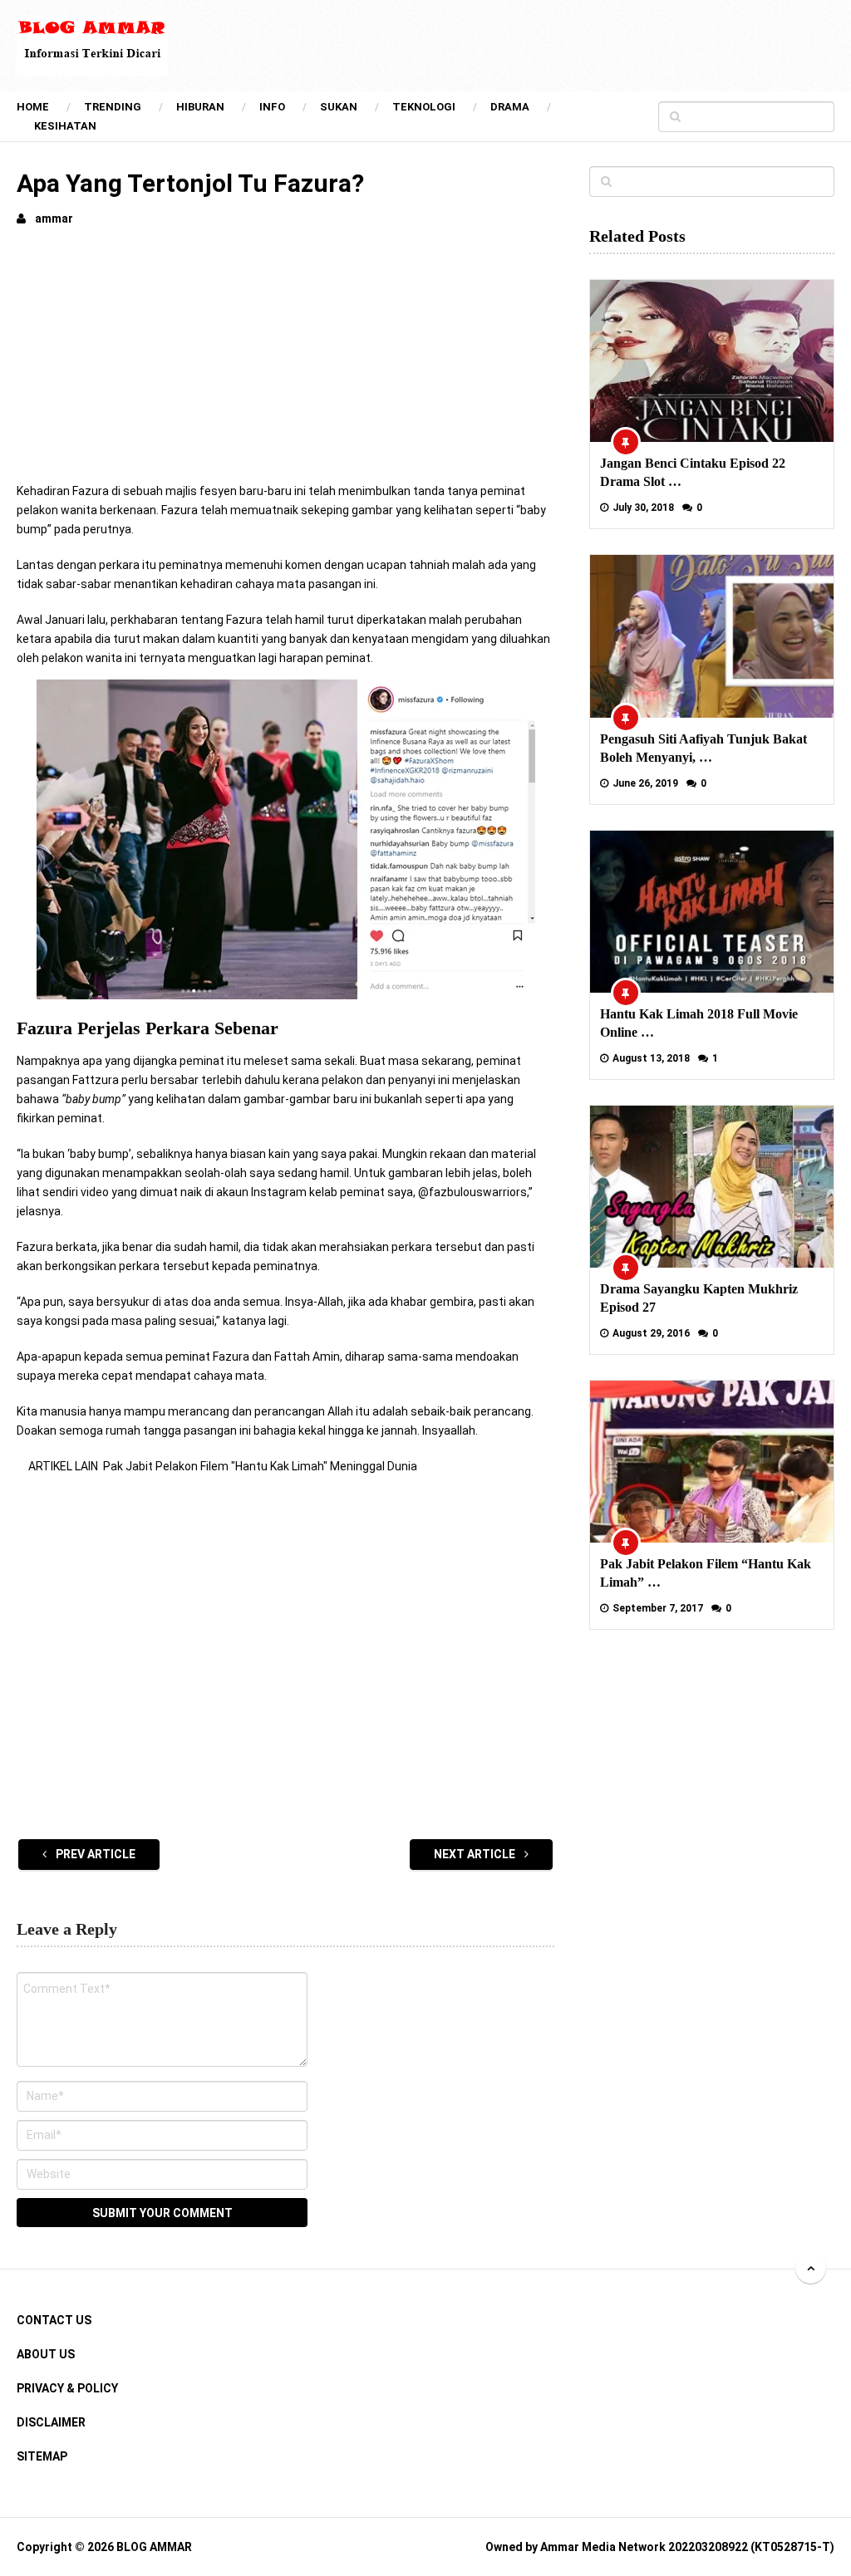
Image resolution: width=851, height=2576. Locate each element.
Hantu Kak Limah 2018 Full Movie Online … (699, 1023)
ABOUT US (46, 2354)
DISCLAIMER (51, 2422)
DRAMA (510, 107)
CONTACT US (54, 2320)
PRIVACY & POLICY (67, 2388)
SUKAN (339, 107)
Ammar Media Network (603, 2547)
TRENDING (113, 107)
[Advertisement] (286, 366)
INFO (272, 107)
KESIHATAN (65, 126)
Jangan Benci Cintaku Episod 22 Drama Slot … (693, 472)
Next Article (476, 1854)
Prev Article (94, 1854)
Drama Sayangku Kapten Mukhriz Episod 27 (699, 1298)
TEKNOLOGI (424, 107)
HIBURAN (200, 107)
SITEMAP (42, 2456)
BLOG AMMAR (154, 2547)
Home (33, 107)
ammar (54, 218)
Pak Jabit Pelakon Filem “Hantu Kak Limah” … (706, 1573)
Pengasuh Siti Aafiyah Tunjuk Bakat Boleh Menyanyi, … (703, 748)
